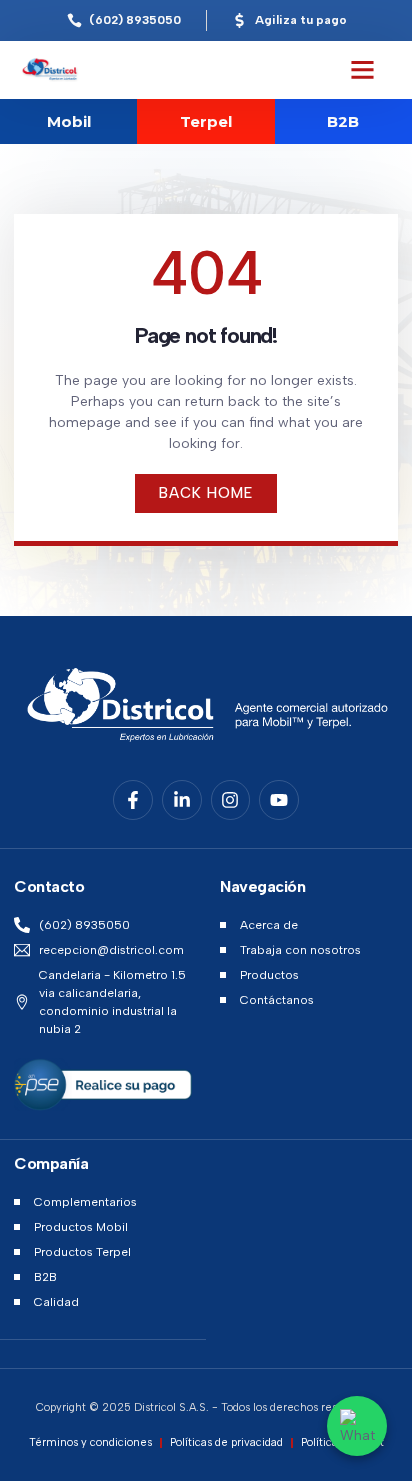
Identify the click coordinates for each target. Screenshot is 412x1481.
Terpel (206, 121)
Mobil (69, 121)
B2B (343, 121)
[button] (363, 70)
